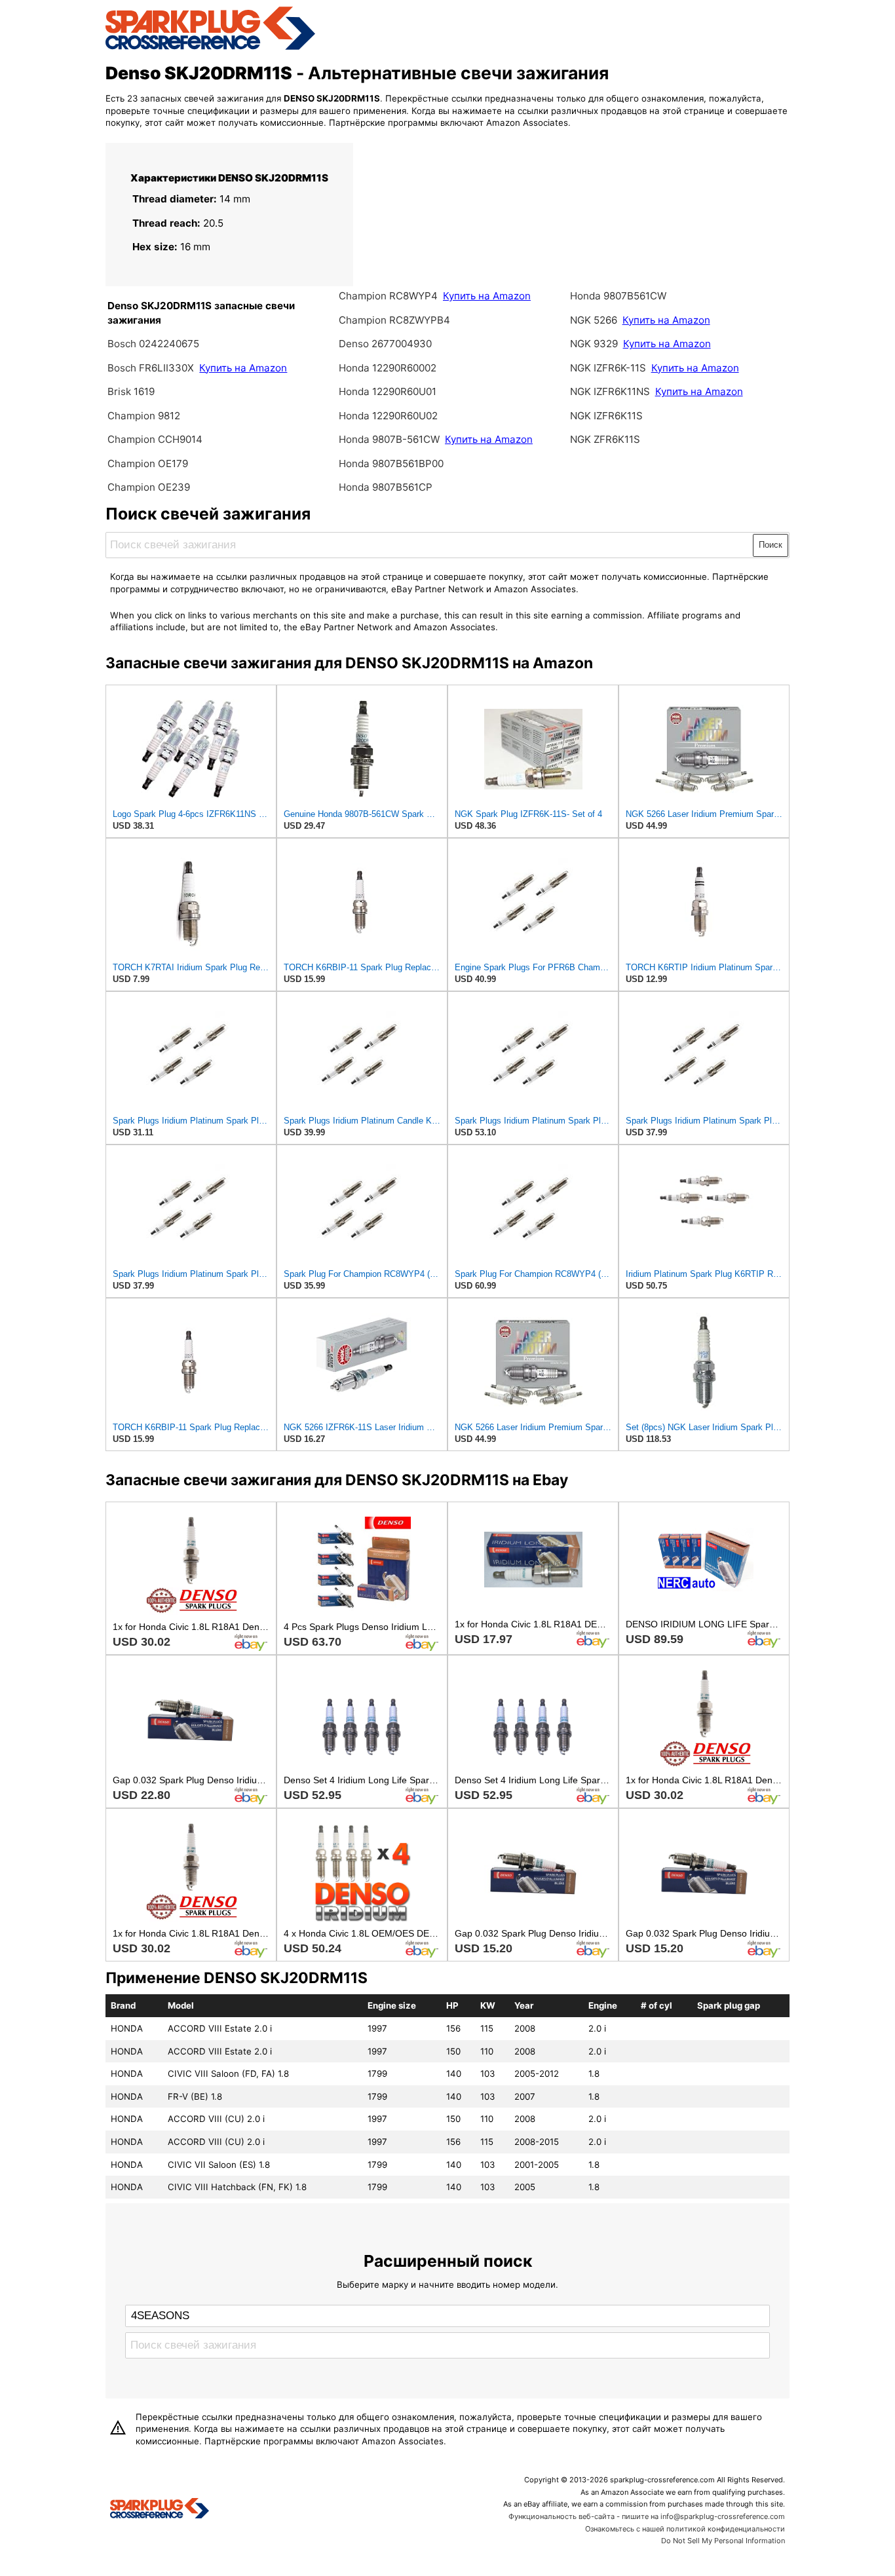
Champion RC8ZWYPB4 (394, 320)
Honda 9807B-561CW (390, 439)
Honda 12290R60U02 (388, 416)
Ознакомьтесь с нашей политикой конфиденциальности (685, 2529)
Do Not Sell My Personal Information (723, 2541)
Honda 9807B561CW (618, 296)
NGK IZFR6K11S (606, 416)
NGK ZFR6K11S (605, 439)
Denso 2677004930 (385, 344)
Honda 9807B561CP (386, 487)
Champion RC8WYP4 (390, 296)
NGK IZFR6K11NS (610, 391)
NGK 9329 (594, 344)
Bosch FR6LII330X (151, 368)
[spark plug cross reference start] (210, 48)
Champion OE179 (148, 464)
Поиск (771, 545)
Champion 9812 (144, 416)
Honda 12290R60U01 (388, 391)
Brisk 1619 (131, 391)
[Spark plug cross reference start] (160, 2510)
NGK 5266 (594, 320)
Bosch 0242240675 (153, 344)
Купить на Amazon (243, 368)
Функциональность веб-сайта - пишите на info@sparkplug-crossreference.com (647, 2516)
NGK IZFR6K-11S (609, 368)
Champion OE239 (149, 487)
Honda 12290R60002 (388, 368)
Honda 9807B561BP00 (391, 464)
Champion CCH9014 (155, 439)
